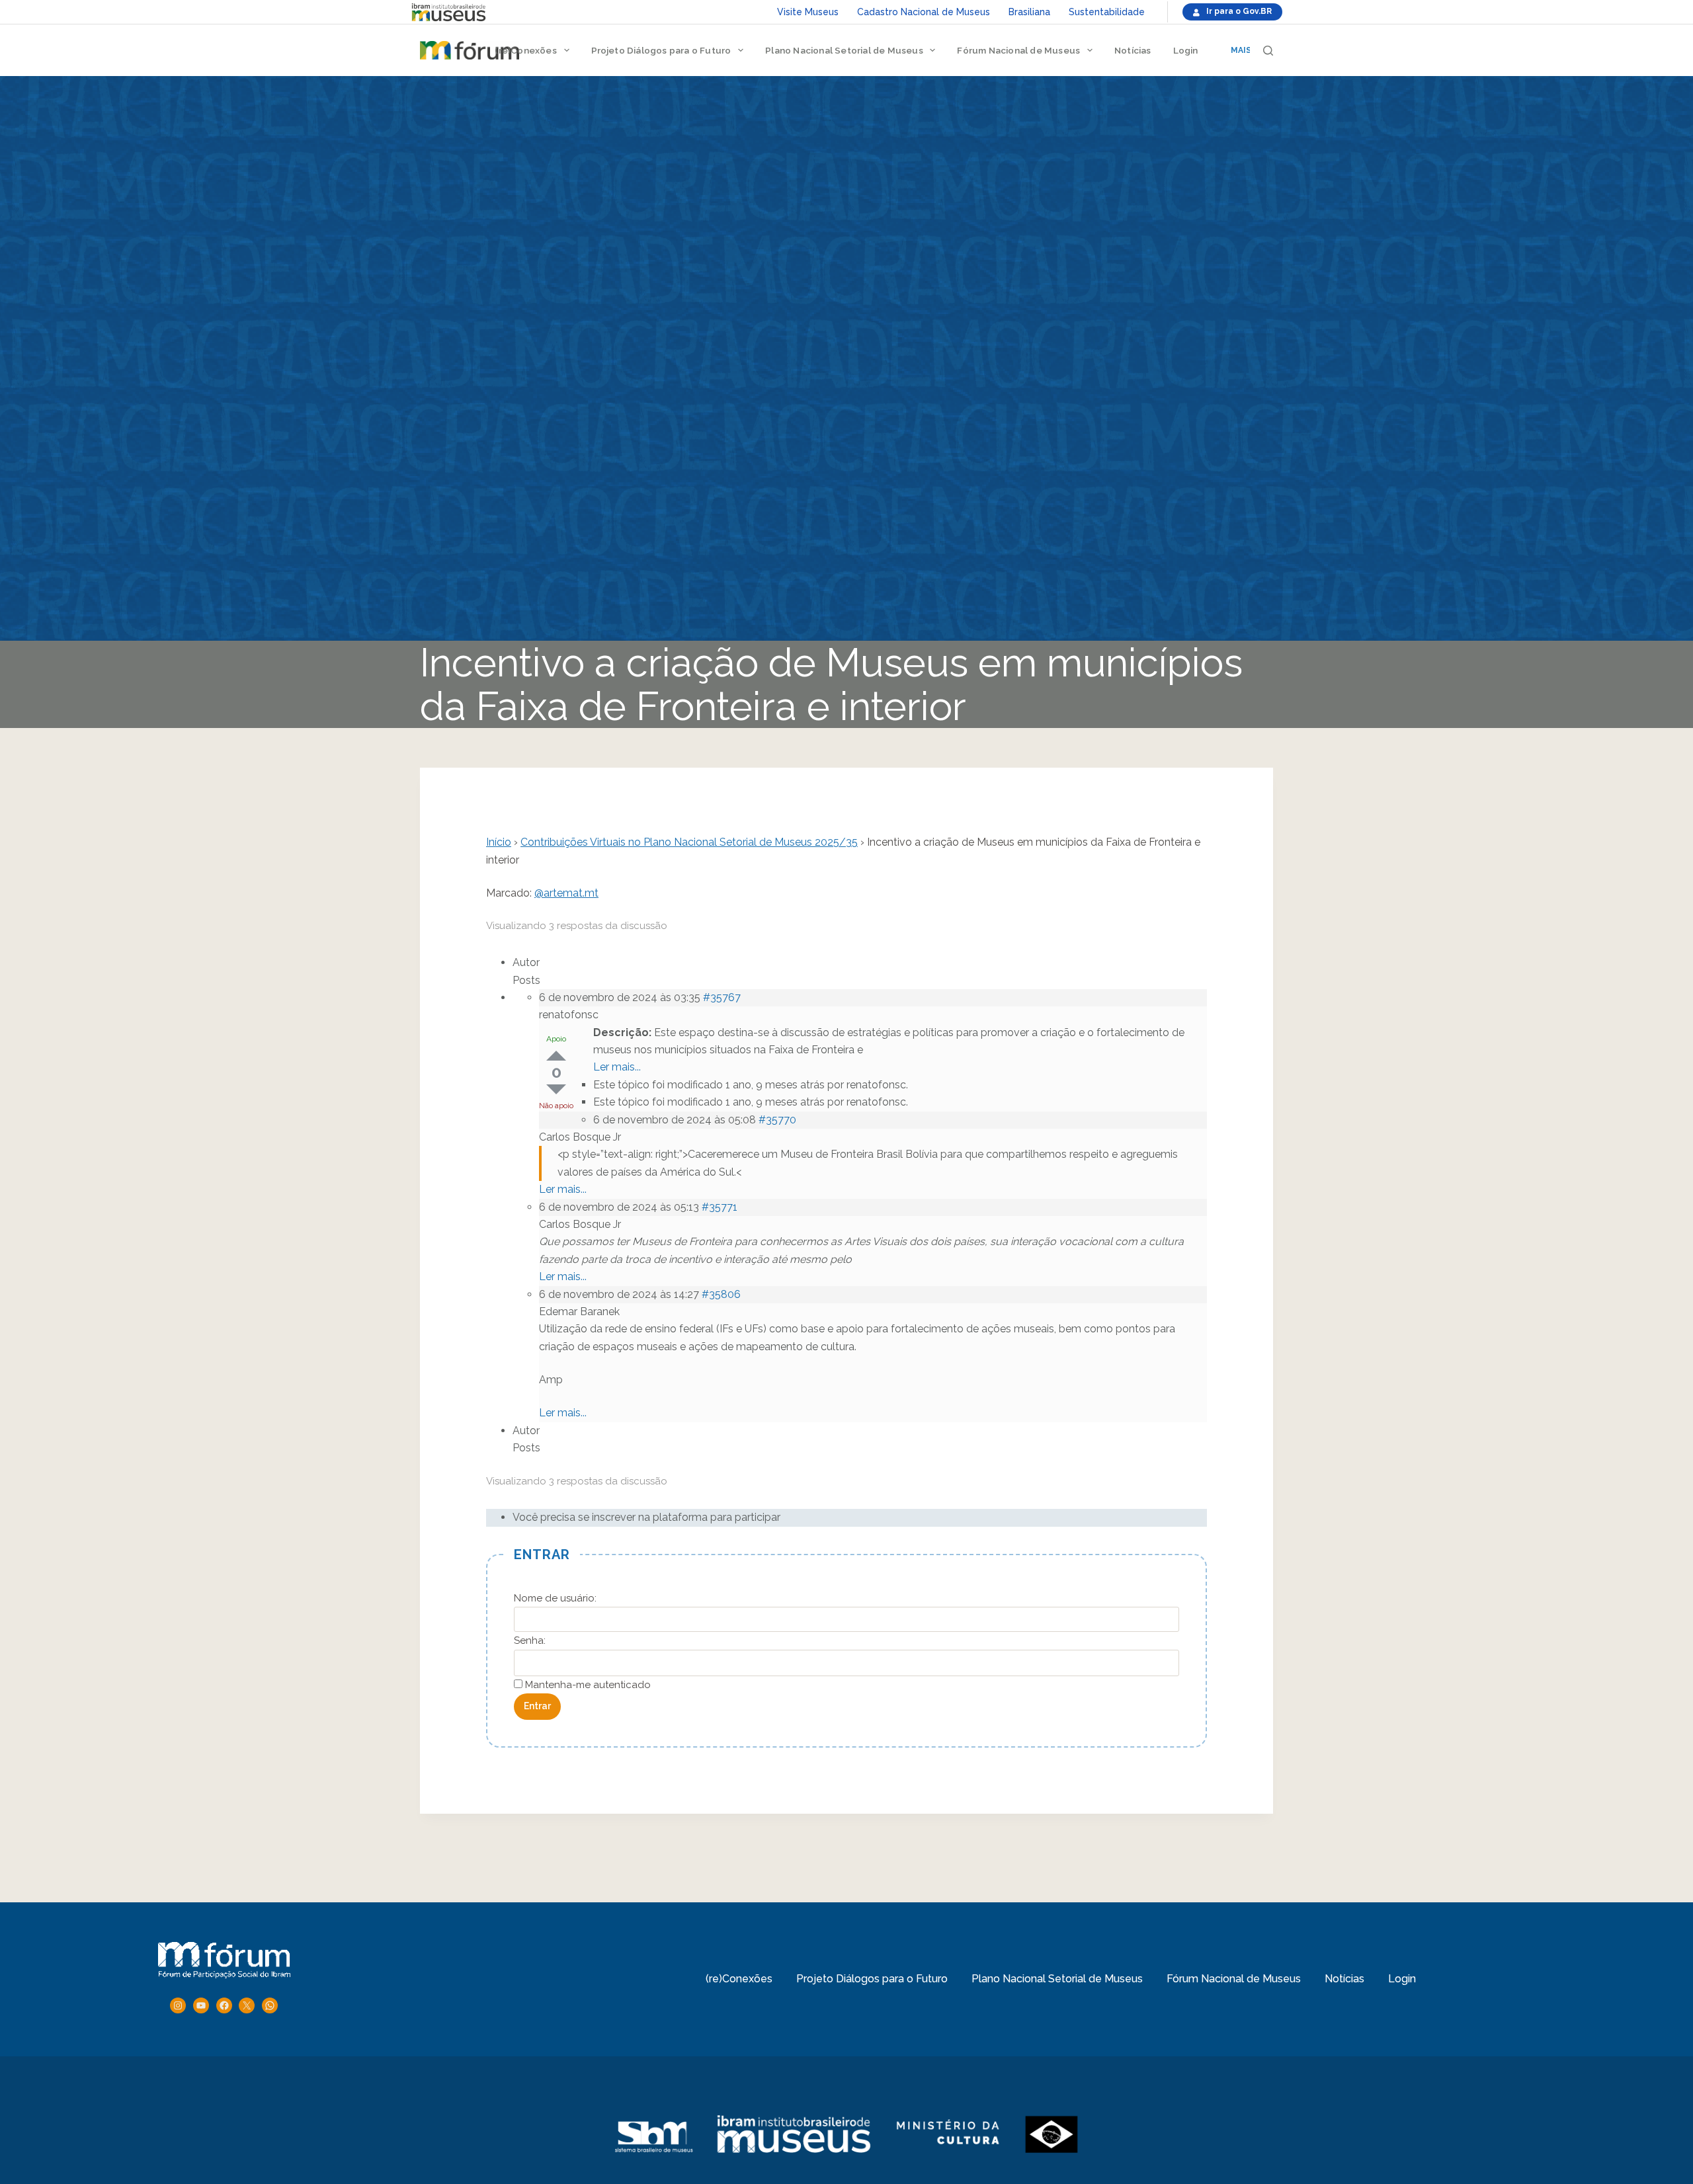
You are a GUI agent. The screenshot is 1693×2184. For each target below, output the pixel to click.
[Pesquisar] (1268, 51)
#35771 (720, 1207)
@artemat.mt (566, 893)
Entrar (537, 1706)
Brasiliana (1029, 12)
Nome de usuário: (555, 1598)
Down (556, 1089)
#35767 (722, 997)
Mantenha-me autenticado (588, 1685)
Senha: (530, 1640)
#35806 (721, 1294)
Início (499, 842)
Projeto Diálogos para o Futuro (661, 50)
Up (556, 1056)
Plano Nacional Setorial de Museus (844, 50)
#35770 (777, 1120)
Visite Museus (808, 12)
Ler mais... (617, 1067)
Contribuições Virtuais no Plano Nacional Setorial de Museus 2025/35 (689, 842)
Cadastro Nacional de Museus (924, 12)
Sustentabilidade (1107, 12)
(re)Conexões (525, 50)
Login (1186, 50)
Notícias (1133, 50)
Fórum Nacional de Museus (1018, 50)
